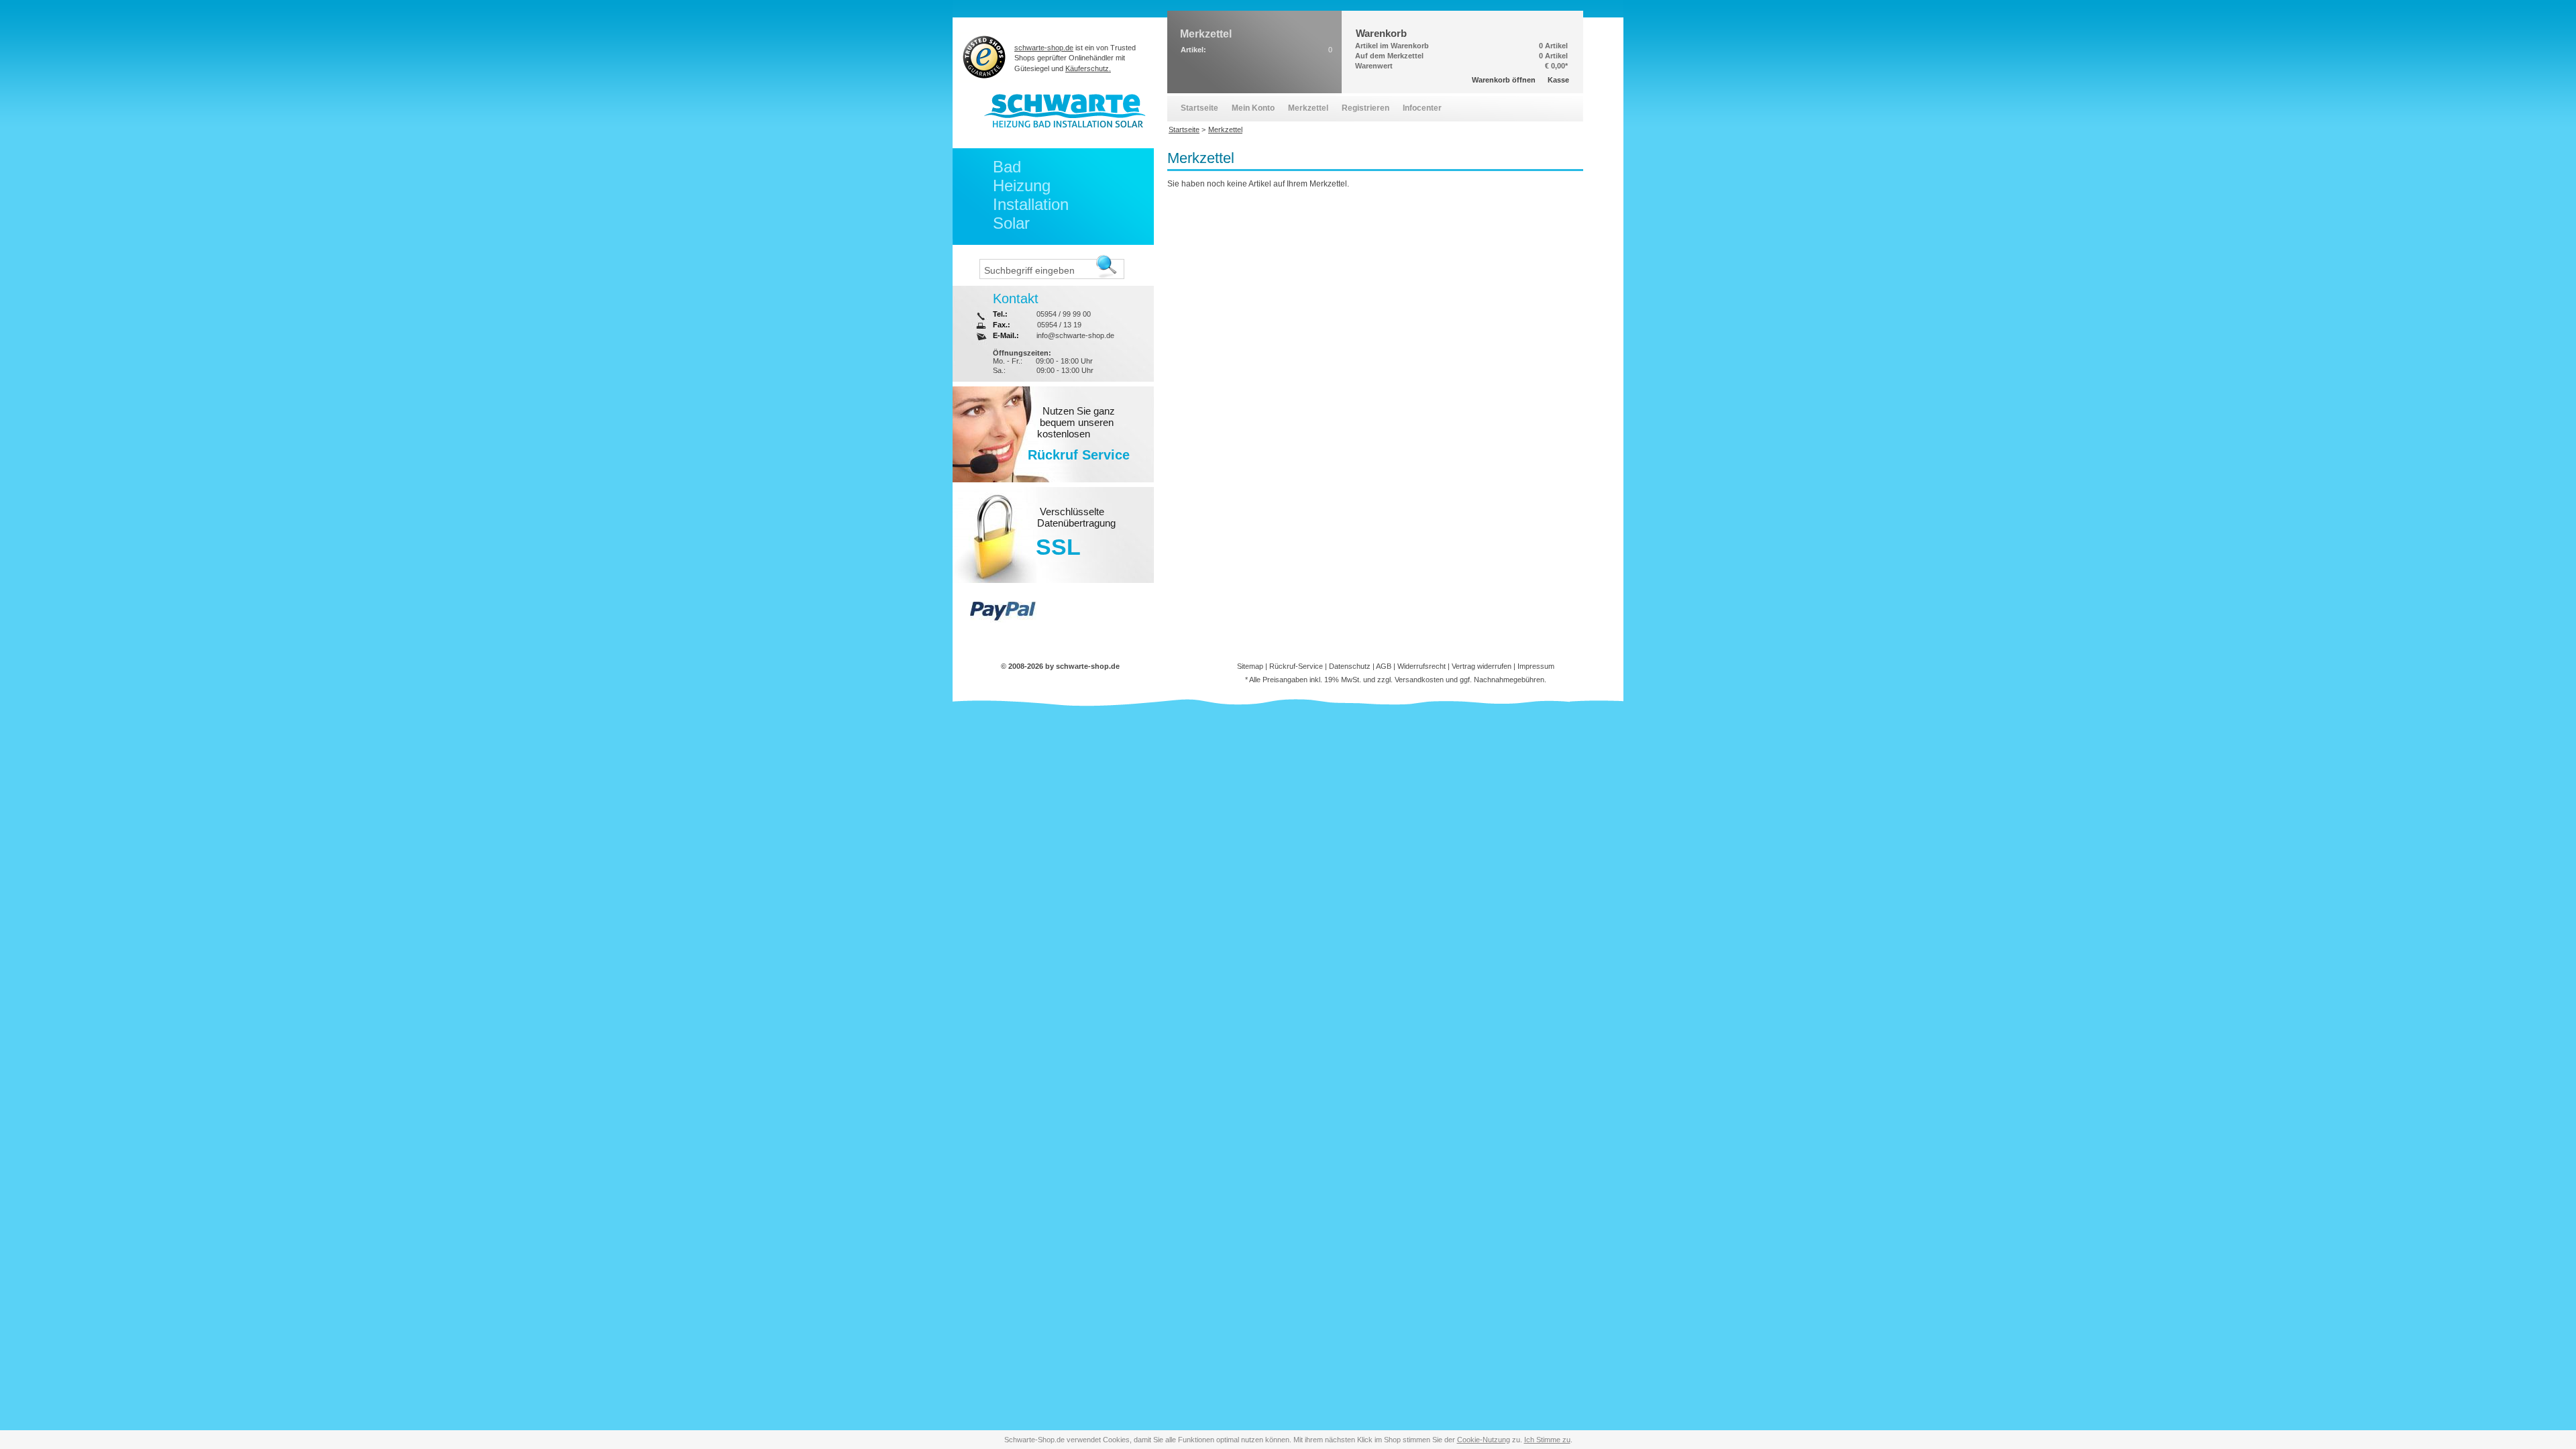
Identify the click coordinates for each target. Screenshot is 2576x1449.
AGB (1384, 666)
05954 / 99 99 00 (1064, 314)
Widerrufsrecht (1421, 666)
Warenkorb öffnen (1504, 80)
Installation (1031, 204)
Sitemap (1250, 666)
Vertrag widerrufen (1482, 666)
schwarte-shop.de (1044, 48)
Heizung (1022, 185)
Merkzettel (1308, 108)
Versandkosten (1419, 680)
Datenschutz (1350, 666)
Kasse (1558, 80)
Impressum (1536, 666)
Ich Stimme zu (1547, 1440)
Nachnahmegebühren (1509, 680)
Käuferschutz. (1088, 68)
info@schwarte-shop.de (1075, 335)
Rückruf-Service (1296, 666)
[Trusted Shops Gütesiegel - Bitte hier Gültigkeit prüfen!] (984, 57)
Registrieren (1365, 108)
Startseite (1199, 108)
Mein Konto (1253, 108)
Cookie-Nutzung (1484, 1440)
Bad (1007, 167)
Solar (1011, 223)
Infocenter (1422, 108)
